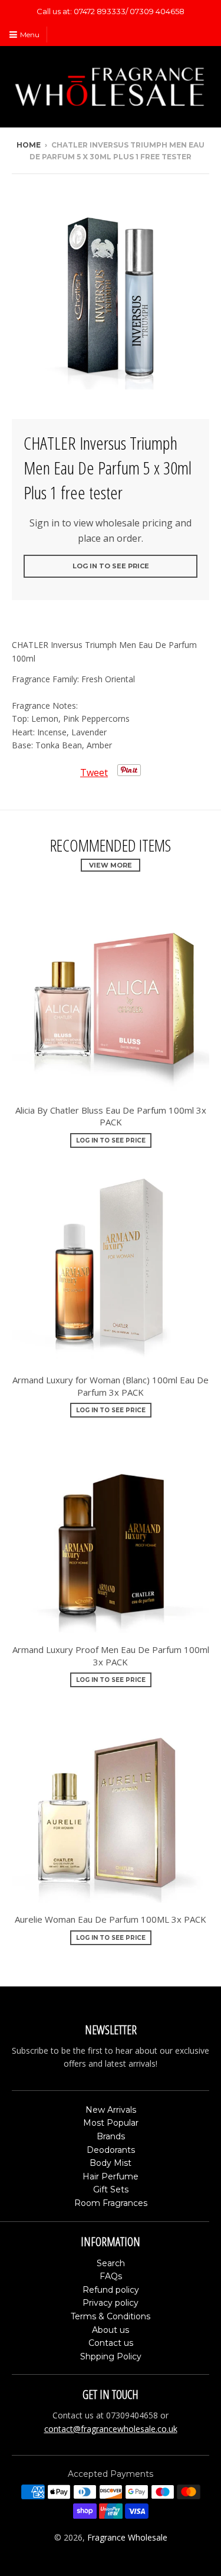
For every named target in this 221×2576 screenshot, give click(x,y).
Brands (111, 2136)
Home (29, 145)
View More (111, 865)
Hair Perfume (111, 2176)
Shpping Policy (111, 2356)
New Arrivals (111, 2110)
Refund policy (111, 2290)
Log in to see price (111, 566)
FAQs (111, 2276)
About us (111, 2330)
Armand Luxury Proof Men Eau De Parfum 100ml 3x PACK (111, 1656)
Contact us (111, 2343)
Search (111, 2263)
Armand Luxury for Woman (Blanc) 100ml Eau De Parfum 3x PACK (111, 1386)
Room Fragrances (111, 2203)
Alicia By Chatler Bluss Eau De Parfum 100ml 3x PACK (111, 1116)
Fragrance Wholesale (127, 2537)
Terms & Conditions (111, 2316)
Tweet (94, 773)
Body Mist (111, 2163)
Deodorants (111, 2150)
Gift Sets (111, 2189)
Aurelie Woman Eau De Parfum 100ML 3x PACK (111, 1919)
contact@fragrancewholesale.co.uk (111, 2429)
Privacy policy (111, 2303)
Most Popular (111, 2123)
